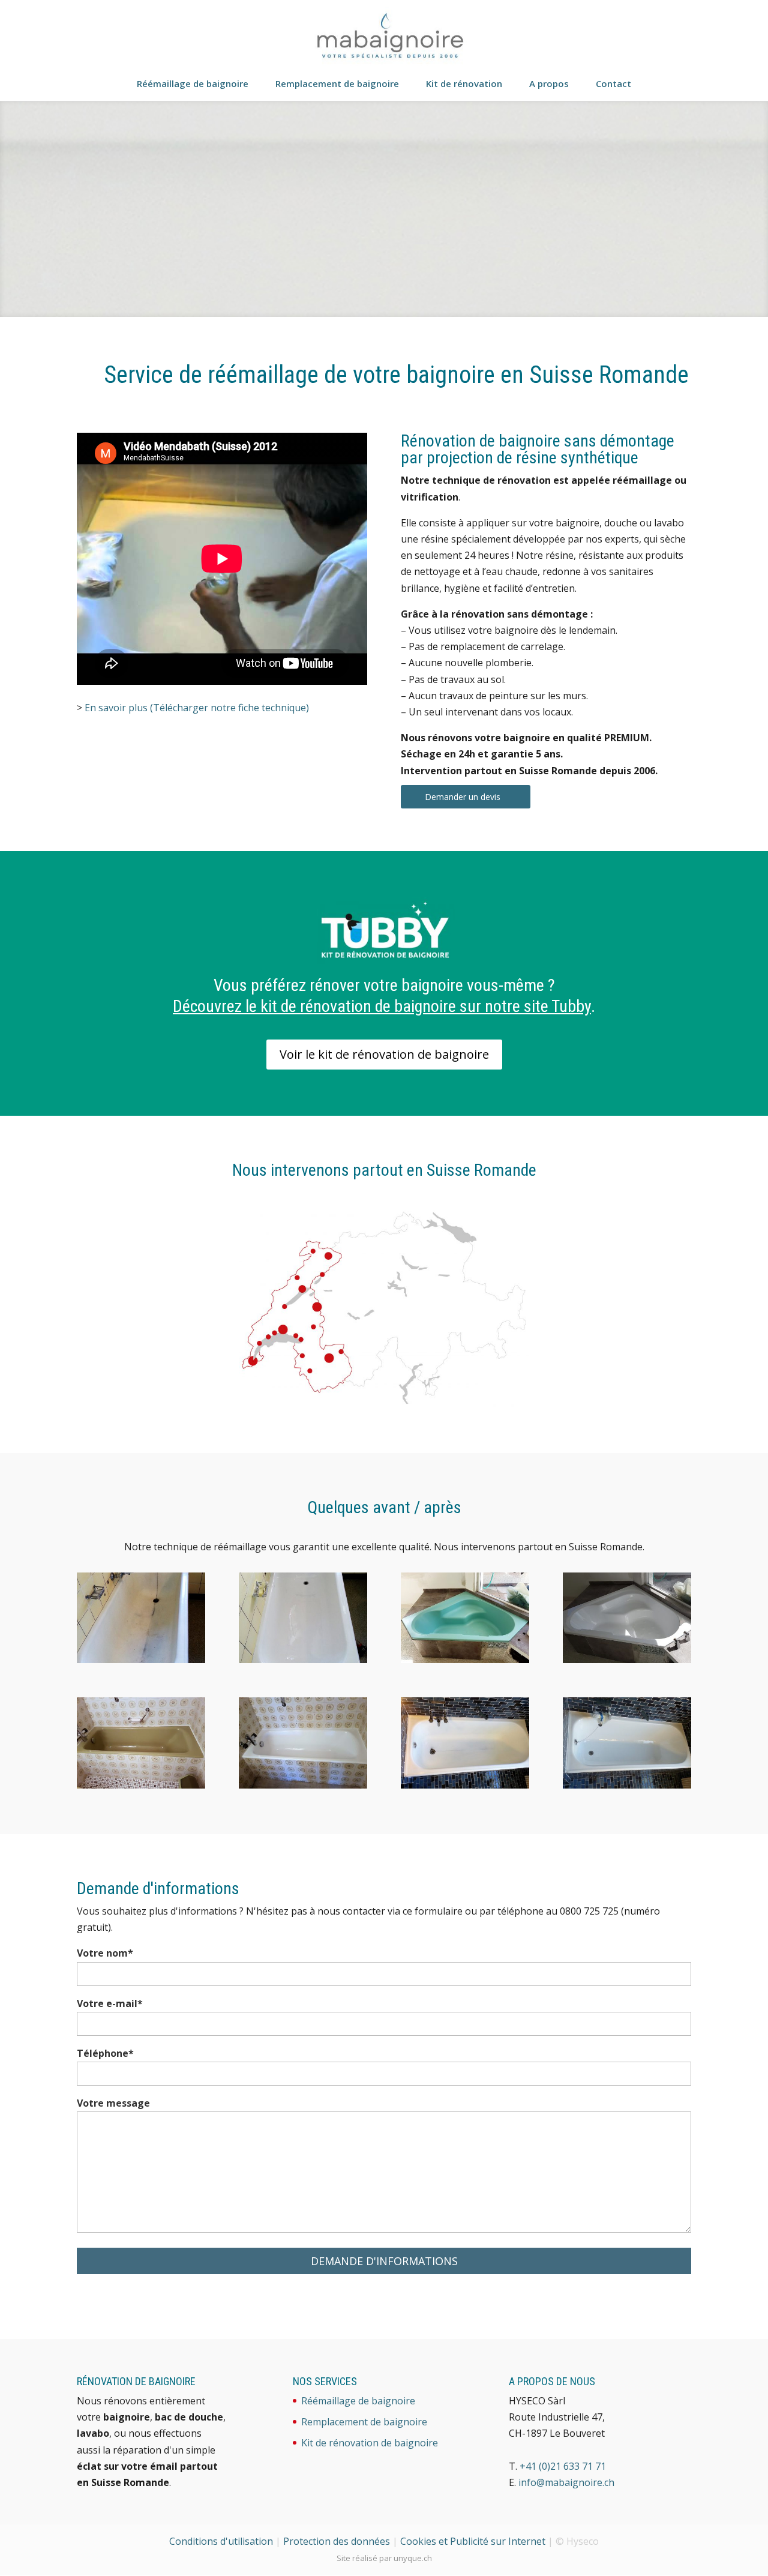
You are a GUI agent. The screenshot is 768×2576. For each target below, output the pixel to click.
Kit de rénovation (464, 84)
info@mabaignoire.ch (566, 2482)
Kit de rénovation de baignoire (370, 2443)
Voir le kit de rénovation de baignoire (384, 1054)
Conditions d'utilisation (221, 2541)
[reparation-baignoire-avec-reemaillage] (627, 1785)
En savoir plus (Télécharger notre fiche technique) (197, 708)
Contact (613, 84)
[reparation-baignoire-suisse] (465, 1785)
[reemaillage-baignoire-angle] (627, 1660)
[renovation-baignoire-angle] (465, 1660)
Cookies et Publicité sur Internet (473, 2541)
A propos (549, 84)
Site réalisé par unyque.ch (384, 2558)
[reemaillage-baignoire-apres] (303, 1785)
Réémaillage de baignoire (193, 84)
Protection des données (337, 2541)
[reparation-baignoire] (141, 1660)
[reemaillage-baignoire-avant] (141, 1785)
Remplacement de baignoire (337, 84)
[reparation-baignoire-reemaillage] (303, 1660)
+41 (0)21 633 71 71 (563, 2466)
